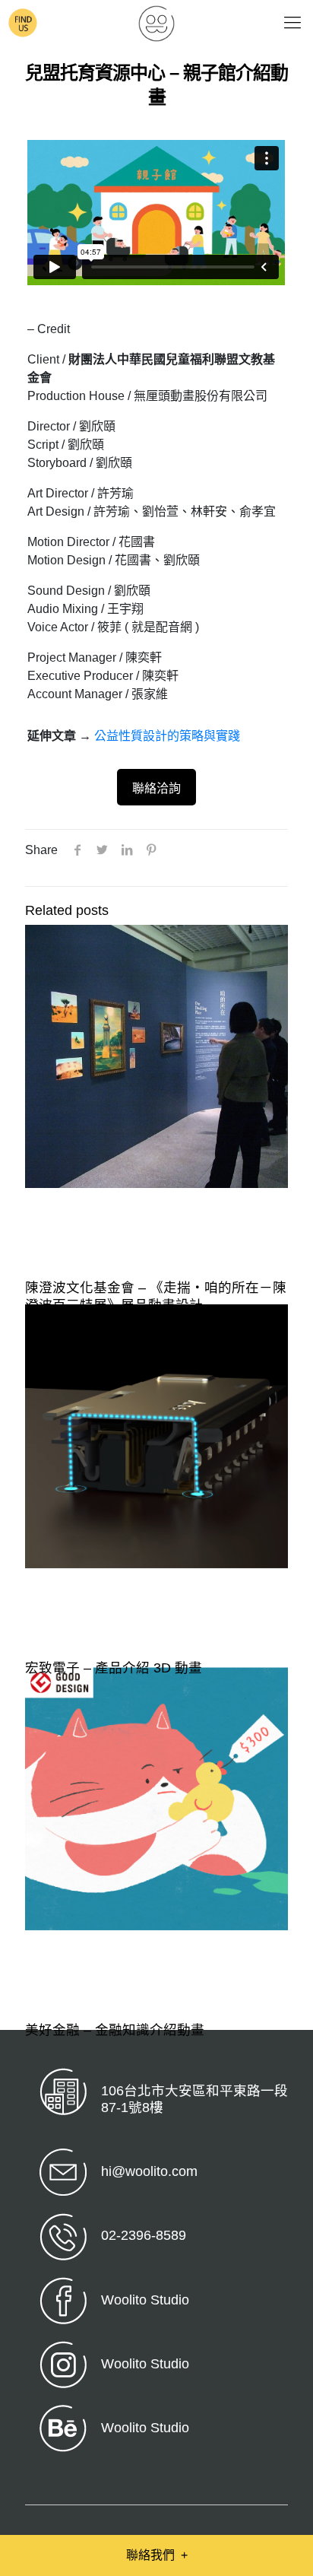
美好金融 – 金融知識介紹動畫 (115, 2030)
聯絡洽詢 (156, 788)
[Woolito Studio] (156, 23)
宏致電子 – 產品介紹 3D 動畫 (114, 1668)
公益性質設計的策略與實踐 (167, 736)
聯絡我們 (157, 2555)
